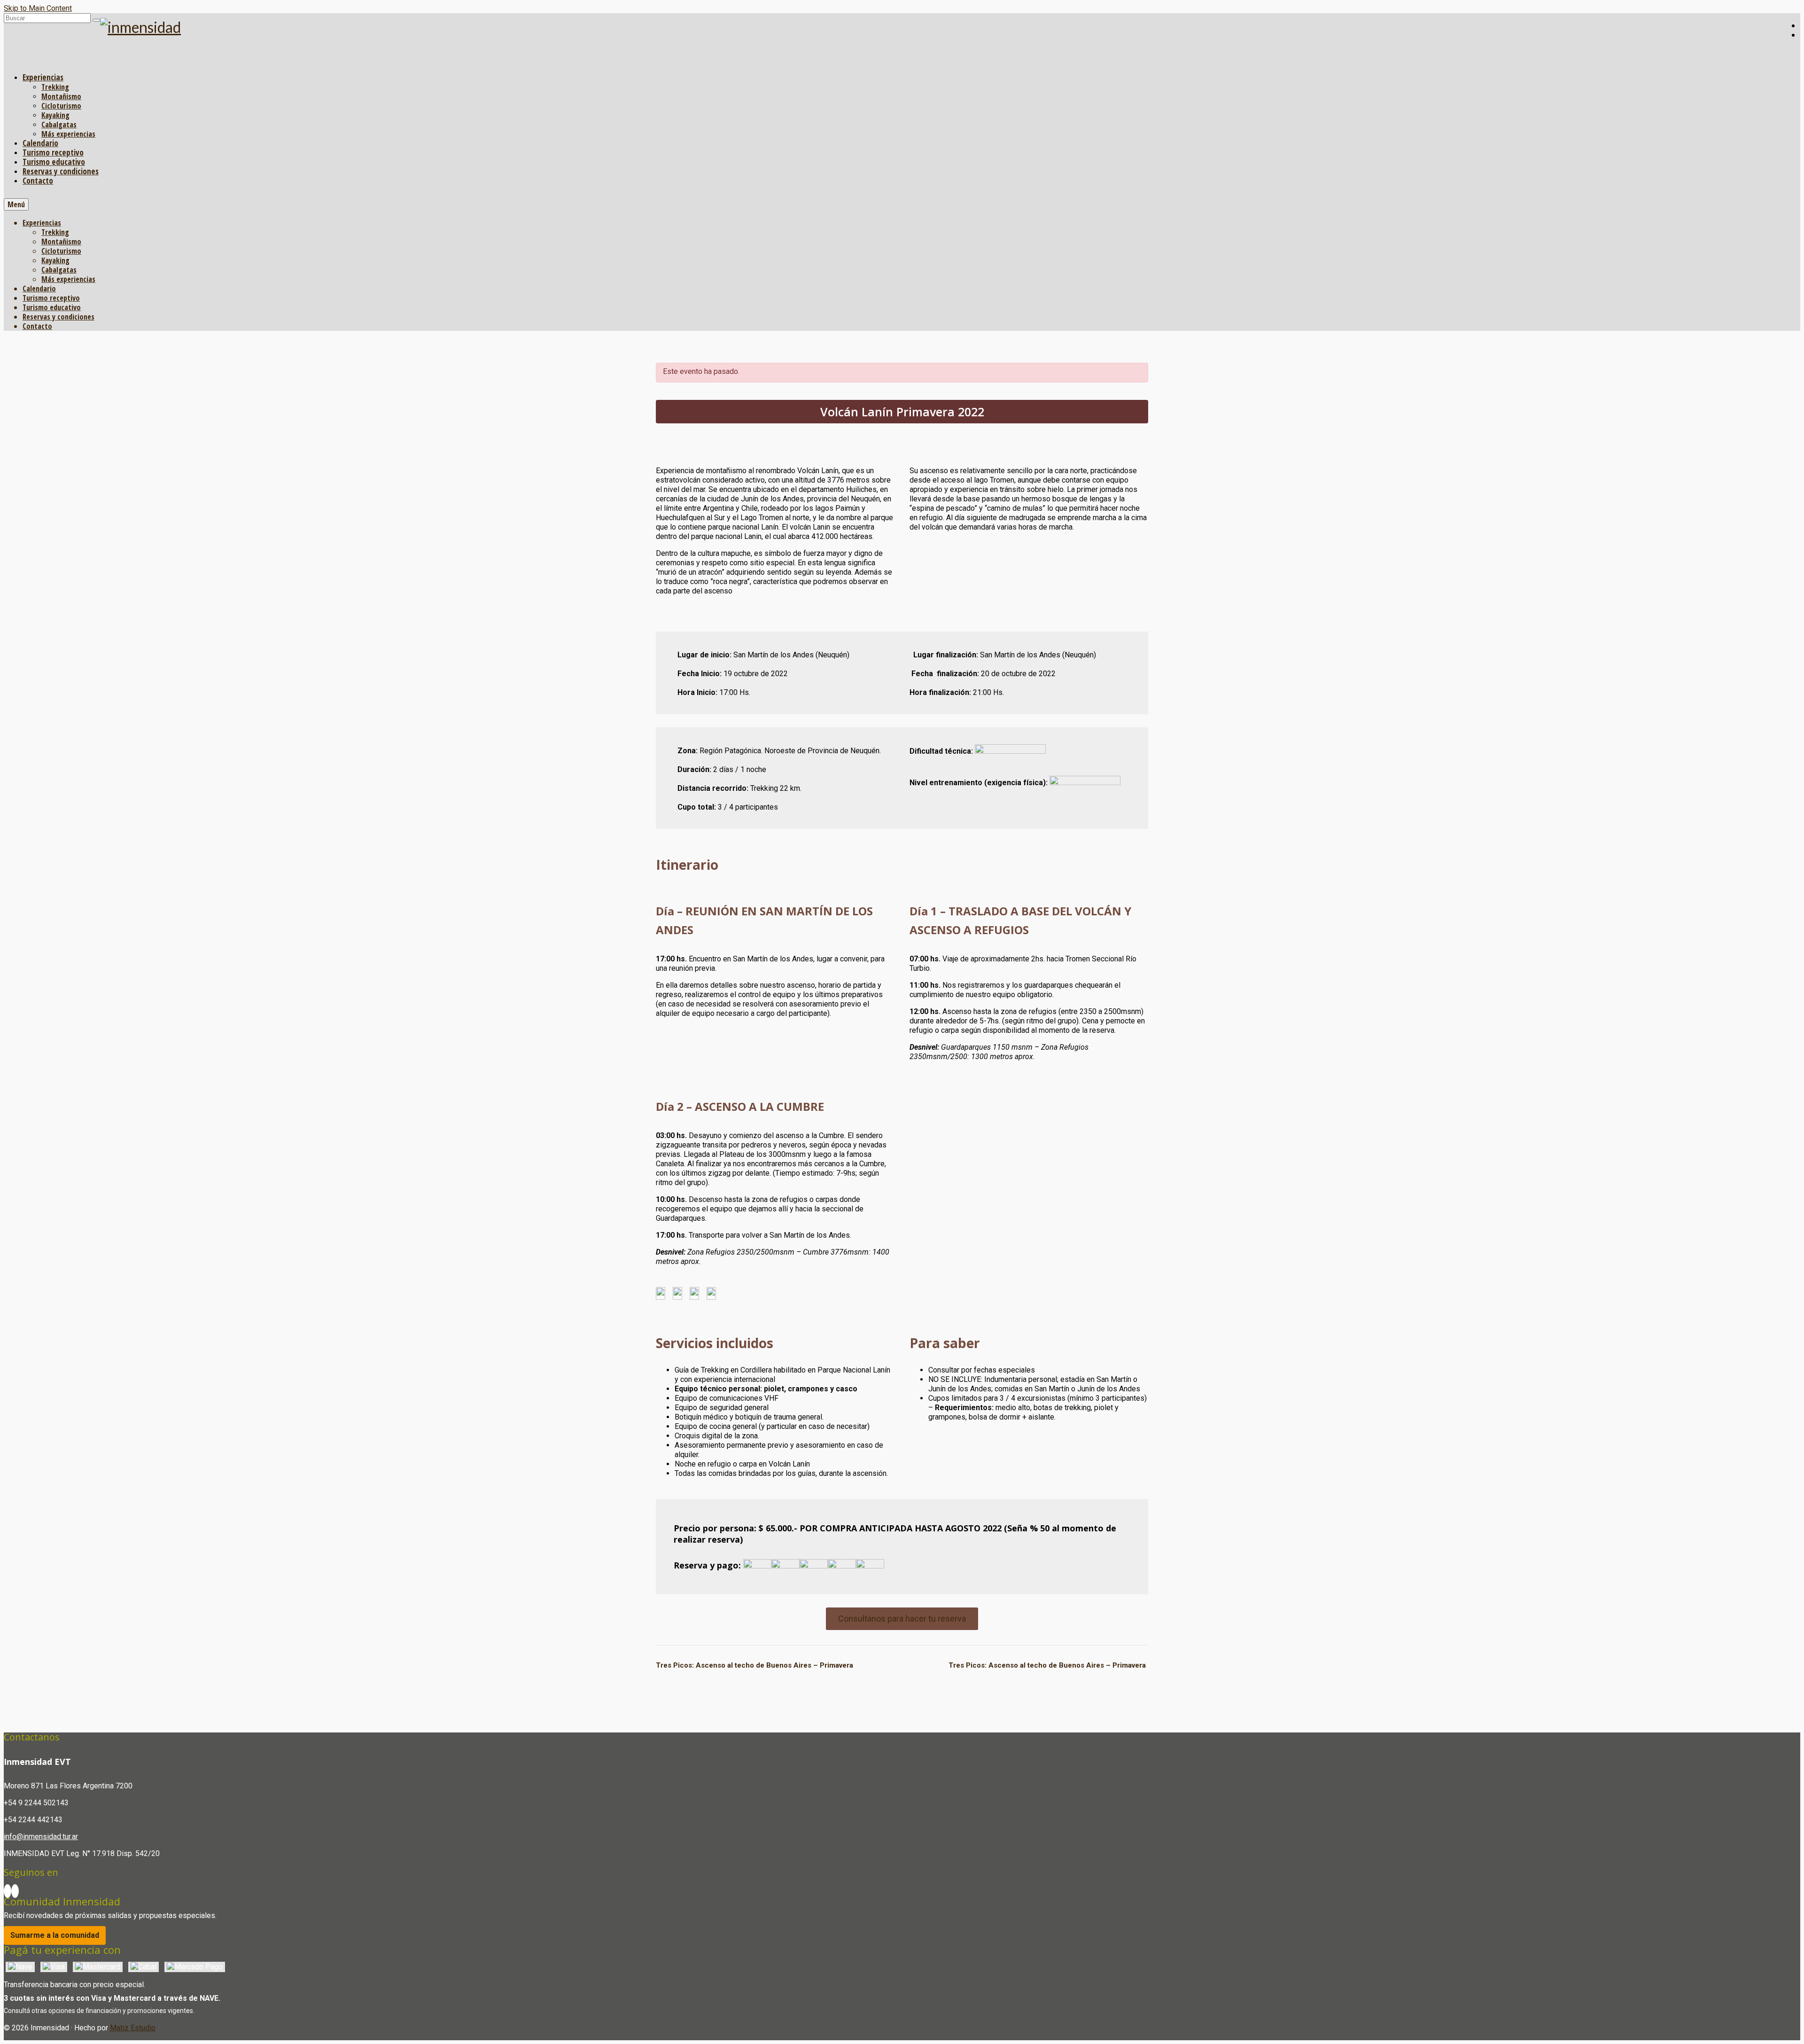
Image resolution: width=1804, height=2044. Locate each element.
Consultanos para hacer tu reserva (902, 1619)
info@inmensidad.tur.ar (41, 1837)
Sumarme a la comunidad (55, 1935)
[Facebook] (8, 1891)
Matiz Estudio (133, 2028)
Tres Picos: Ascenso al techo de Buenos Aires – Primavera (754, 1665)
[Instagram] (15, 1891)
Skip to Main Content (38, 8)
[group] (902, 865)
